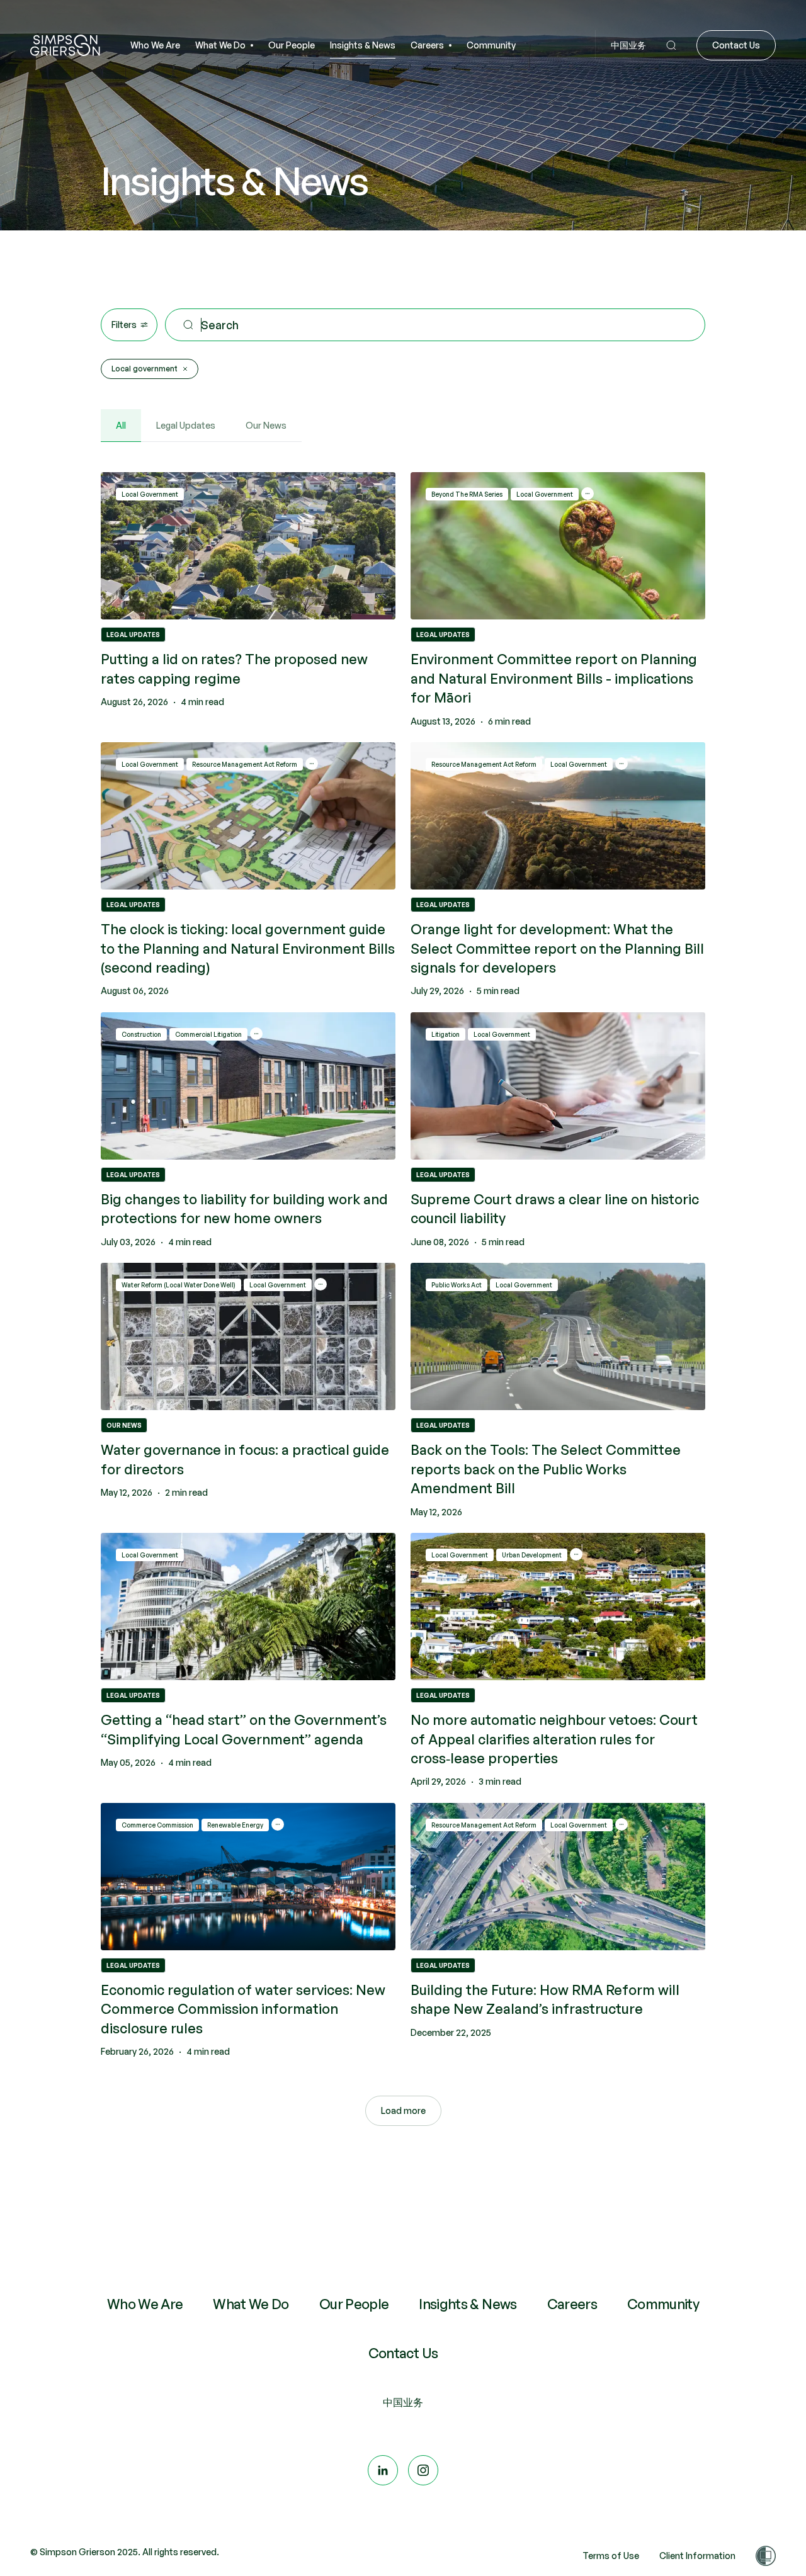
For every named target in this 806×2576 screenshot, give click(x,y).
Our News (266, 425)
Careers (572, 2305)
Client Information (697, 2556)
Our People (354, 2305)
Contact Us (403, 2354)
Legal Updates (186, 425)
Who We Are (145, 2305)
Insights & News (468, 2305)
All (121, 425)
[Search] (671, 46)
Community (663, 2305)
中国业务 (403, 2402)
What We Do (251, 2305)
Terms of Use (611, 2556)
